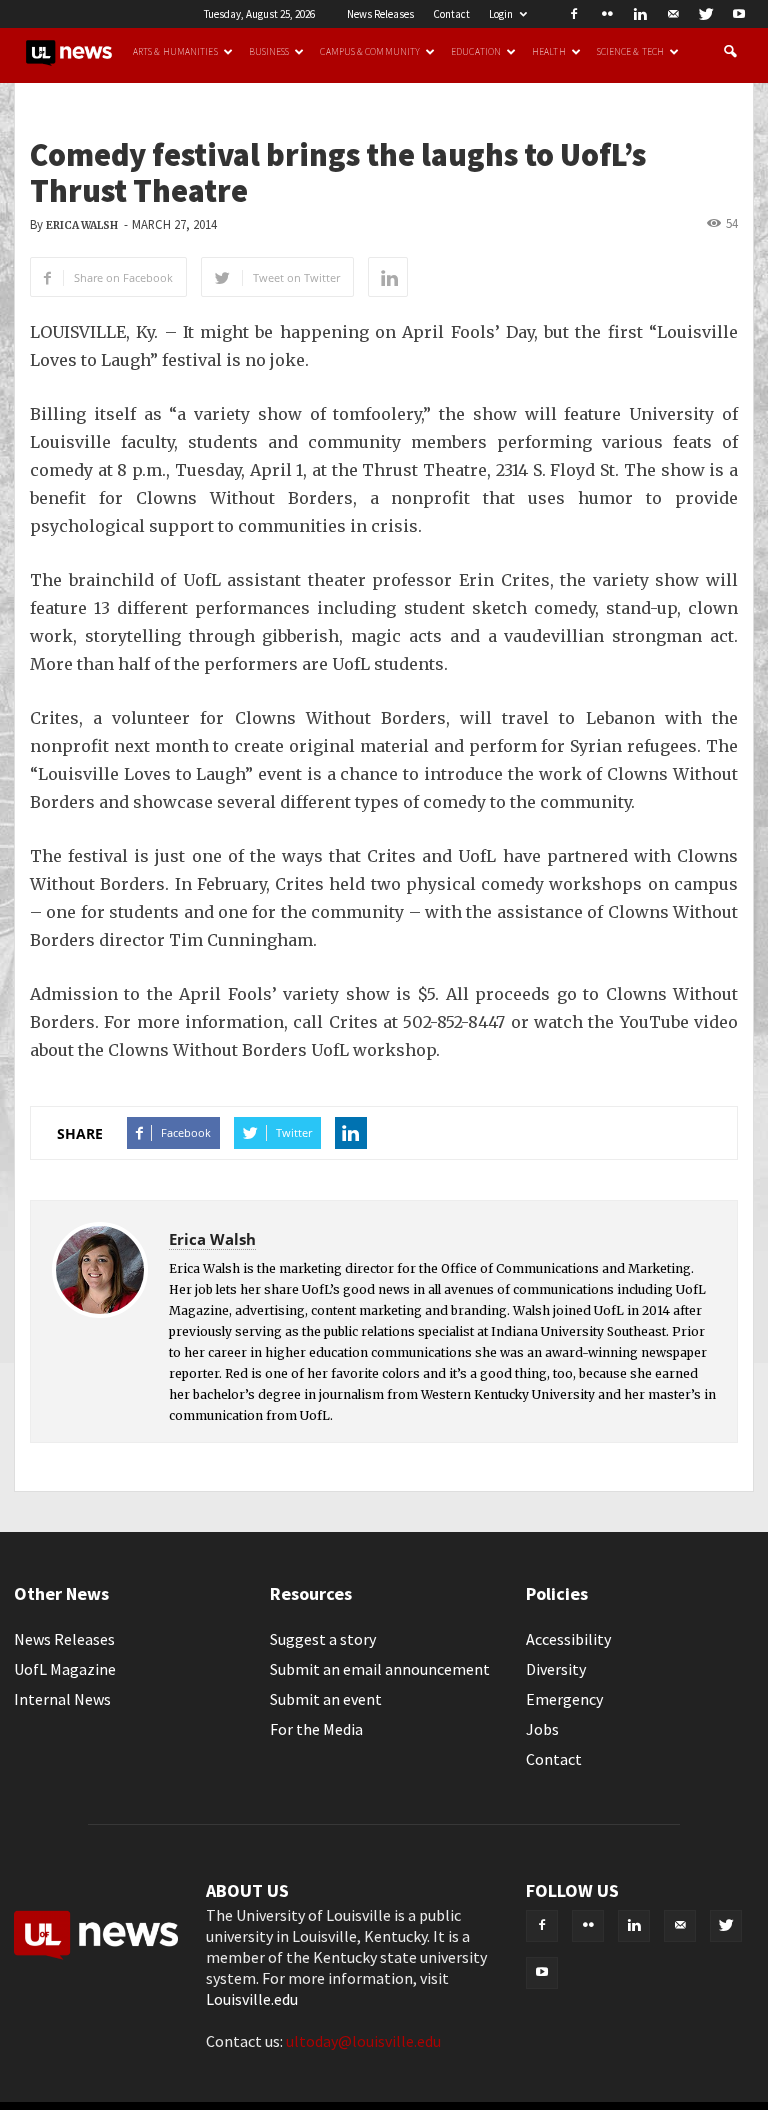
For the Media (316, 1729)
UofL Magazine (65, 1669)
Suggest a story (323, 1639)
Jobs (542, 1729)
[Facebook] (574, 14)
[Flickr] (607, 14)
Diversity (556, 1669)
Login (501, 14)
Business (269, 52)
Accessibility (568, 1639)
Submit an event (326, 1699)
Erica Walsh (82, 225)
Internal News (62, 1699)
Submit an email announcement (380, 1669)
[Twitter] (706, 14)
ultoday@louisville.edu (363, 2041)
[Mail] (673, 14)
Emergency (564, 1699)
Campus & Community (370, 52)
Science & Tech (630, 52)
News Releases (380, 14)
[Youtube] (739, 14)
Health (549, 52)
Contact (451, 14)
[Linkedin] (640, 14)
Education (476, 52)
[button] (730, 52)
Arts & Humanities (175, 52)
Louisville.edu (252, 1999)
